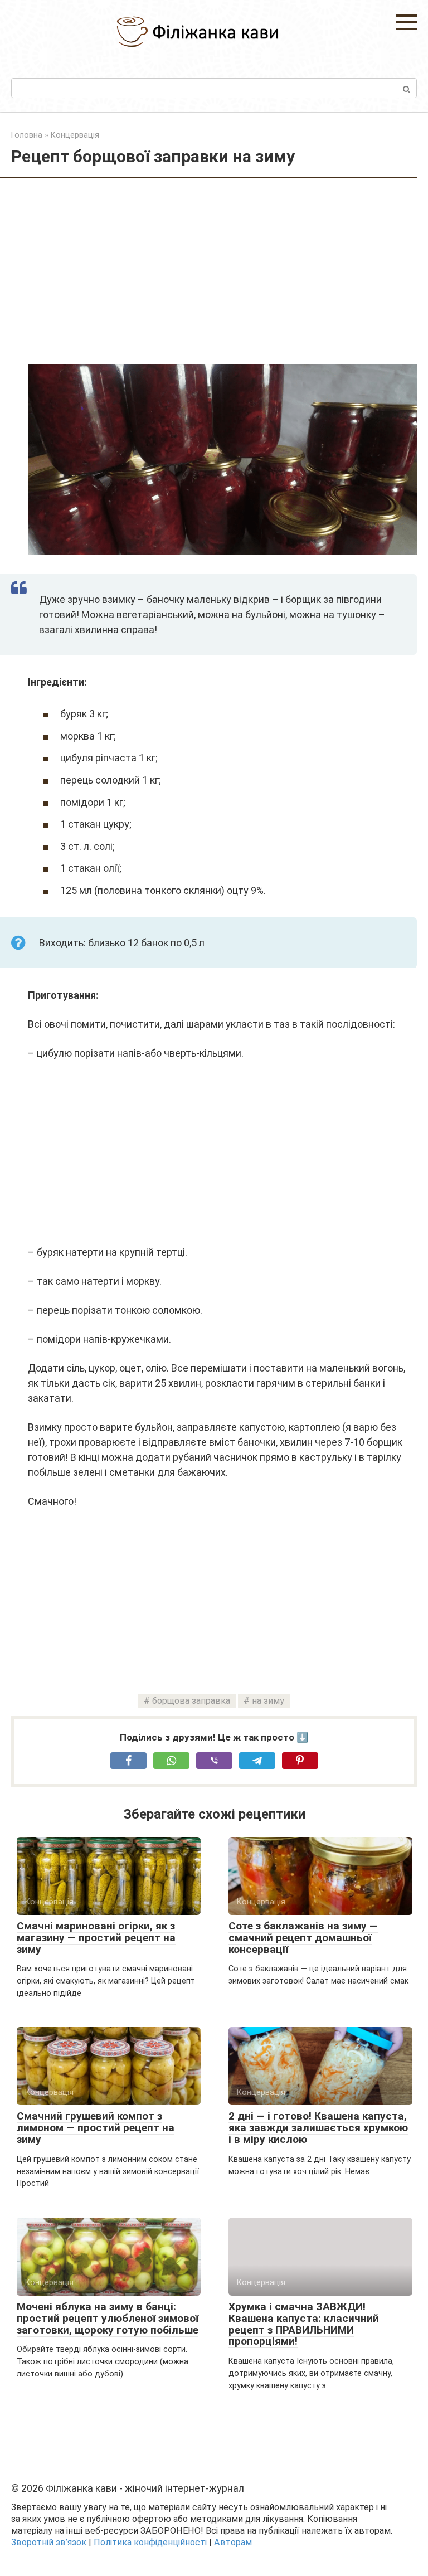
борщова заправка (191, 1701)
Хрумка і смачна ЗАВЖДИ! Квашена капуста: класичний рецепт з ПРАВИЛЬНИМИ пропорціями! (304, 2324)
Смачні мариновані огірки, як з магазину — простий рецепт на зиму (96, 1938)
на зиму (268, 1701)
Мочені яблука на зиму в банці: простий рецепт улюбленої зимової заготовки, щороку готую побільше (108, 2318)
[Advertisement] (222, 273)
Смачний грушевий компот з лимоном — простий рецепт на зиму (96, 2128)
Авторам (233, 2542)
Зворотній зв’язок (49, 2542)
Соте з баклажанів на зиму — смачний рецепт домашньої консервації (303, 1938)
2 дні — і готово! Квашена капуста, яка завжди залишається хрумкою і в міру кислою (318, 2128)
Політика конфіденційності (150, 2542)
